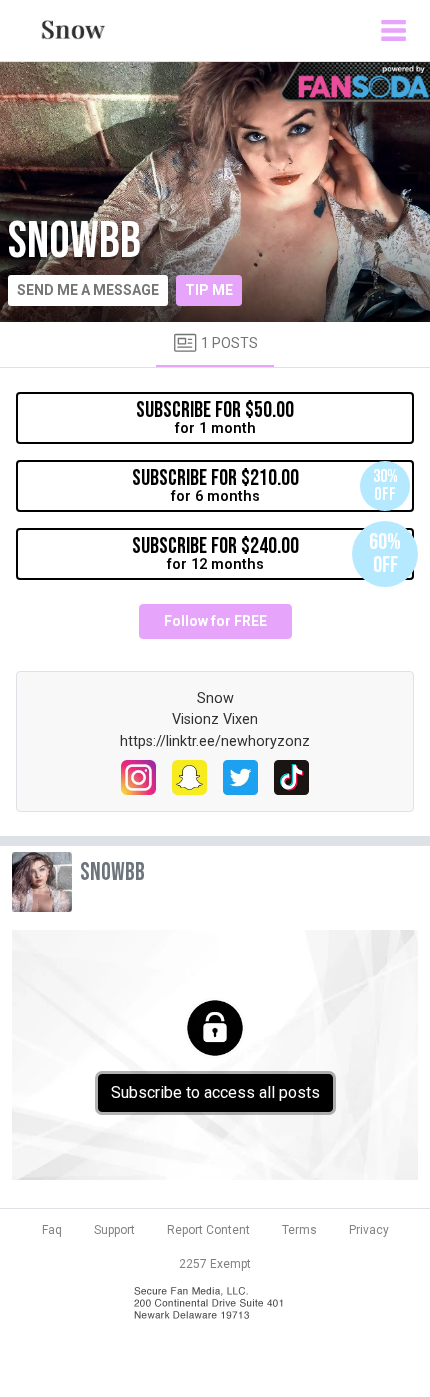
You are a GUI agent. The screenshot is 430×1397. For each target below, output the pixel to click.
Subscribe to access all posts (215, 1092)
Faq (52, 1230)
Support (114, 1230)
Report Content (208, 1230)
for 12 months (267, 553)
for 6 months (265, 485)
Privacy (369, 1230)
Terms (299, 1230)
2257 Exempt (215, 1264)
